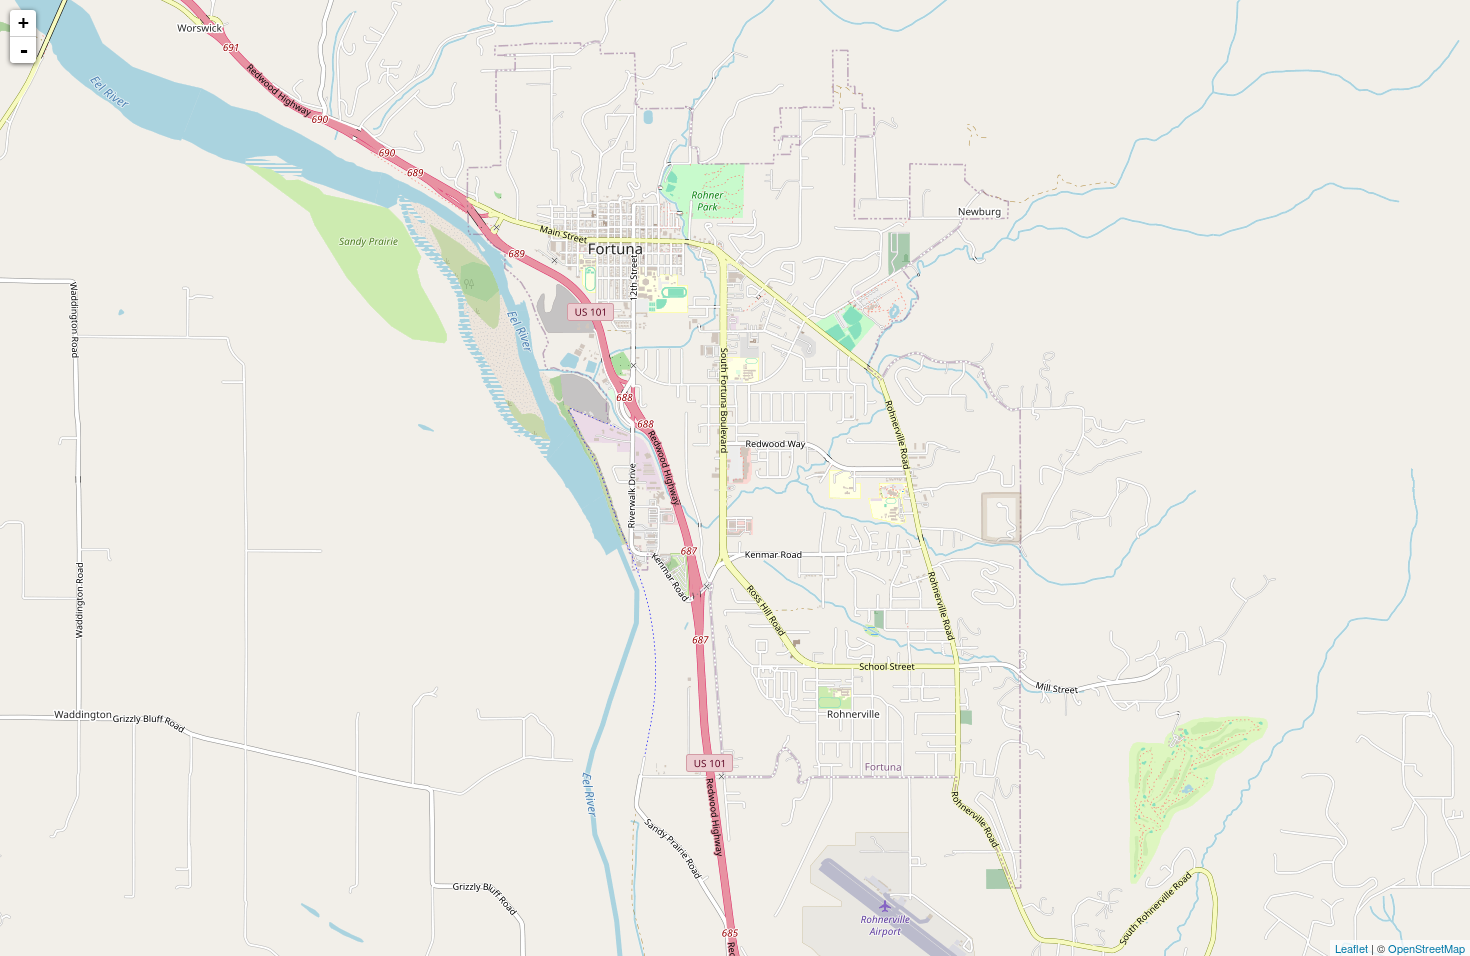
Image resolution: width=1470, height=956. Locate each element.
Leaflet (1351, 948)
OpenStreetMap (1426, 948)
